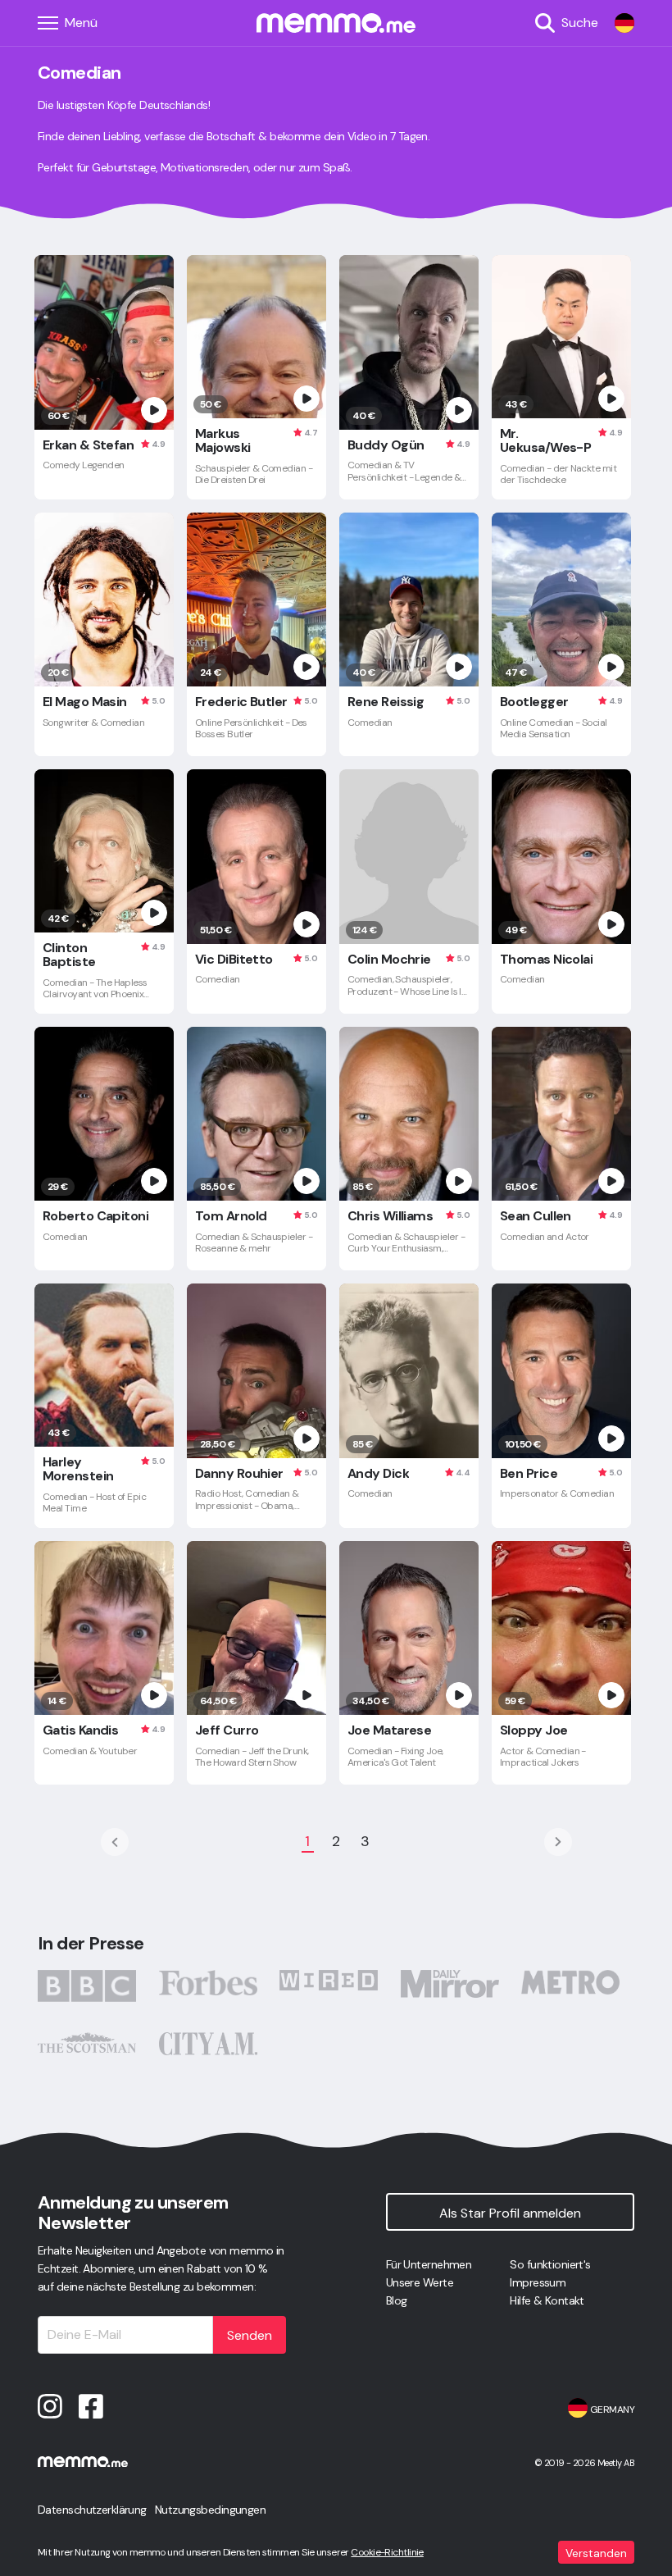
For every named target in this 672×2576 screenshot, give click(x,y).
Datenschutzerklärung (92, 2510)
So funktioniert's (550, 2264)
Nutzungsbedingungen (210, 2510)
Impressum (538, 2282)
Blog (397, 2300)
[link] (624, 23)
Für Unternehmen (429, 2264)
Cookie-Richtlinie (387, 2552)
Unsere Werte (420, 2282)
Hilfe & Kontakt (547, 2300)
